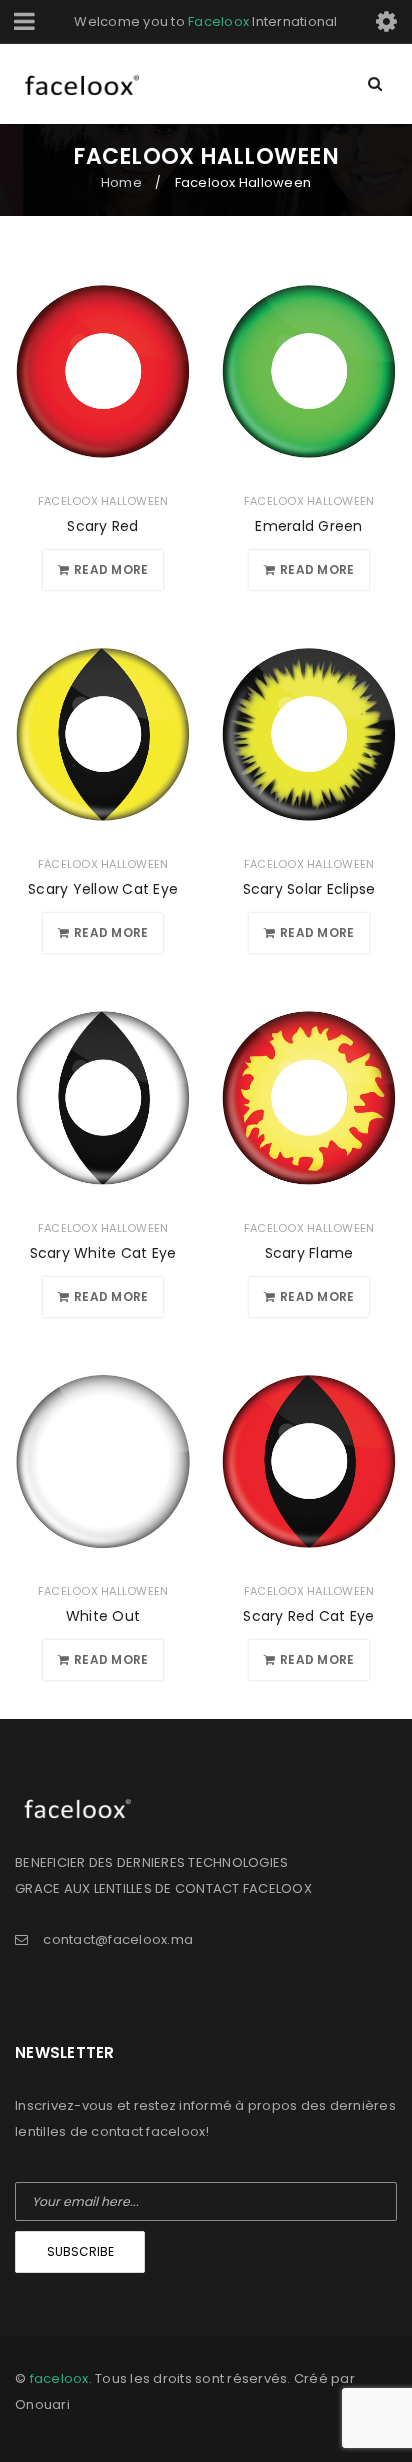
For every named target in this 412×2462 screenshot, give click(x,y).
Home (121, 182)
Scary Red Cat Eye (308, 1616)
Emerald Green (308, 526)
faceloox (59, 2378)
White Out (103, 1616)
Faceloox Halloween (103, 501)
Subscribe (80, 2251)
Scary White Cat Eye (103, 1253)
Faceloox (218, 21)
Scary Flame (309, 1253)
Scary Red (102, 526)
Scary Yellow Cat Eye (103, 889)
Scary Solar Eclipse (309, 889)
